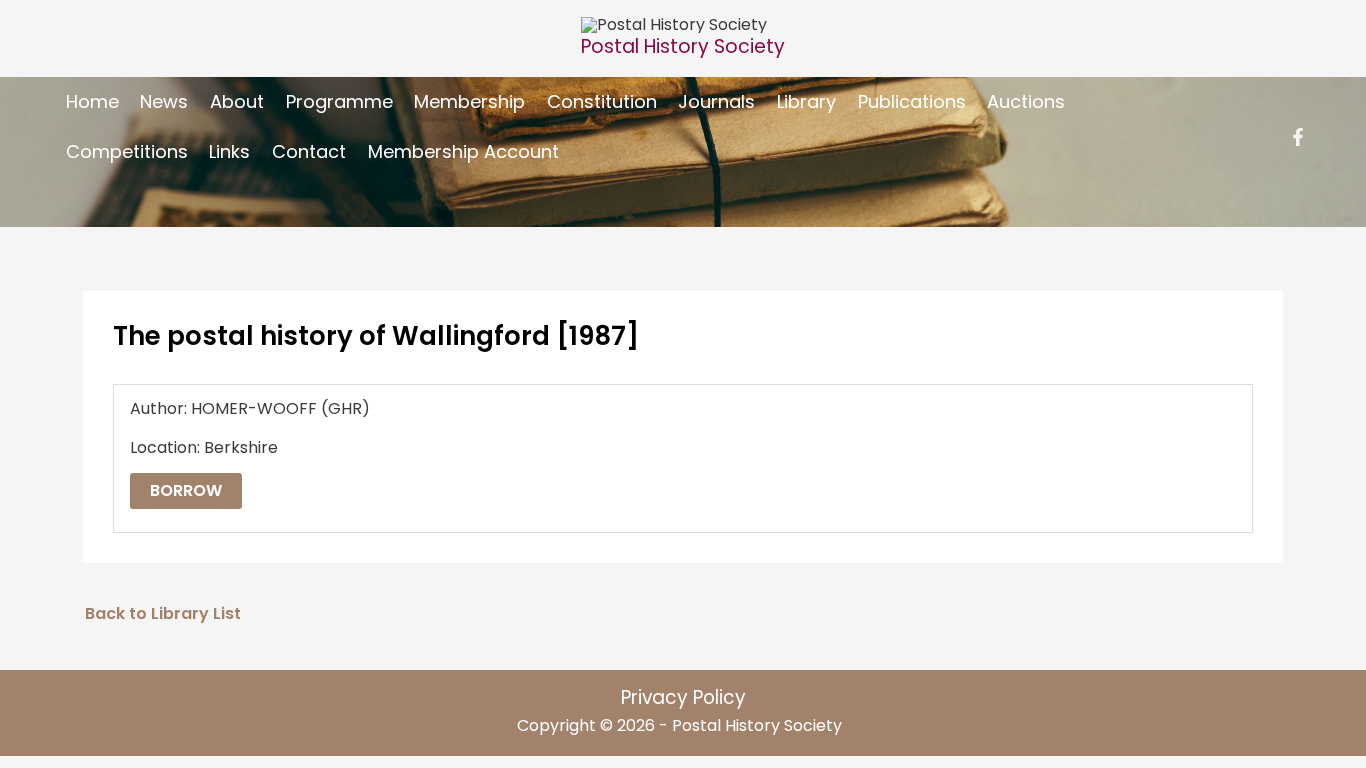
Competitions (127, 151)
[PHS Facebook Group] (1298, 137)
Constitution (602, 101)
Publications (912, 101)
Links (229, 151)
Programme (339, 101)
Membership (469, 101)
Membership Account (463, 151)
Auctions (1026, 101)
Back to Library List (163, 613)
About (237, 101)
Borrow (186, 490)
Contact (309, 151)
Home (92, 101)
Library (806, 101)
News (164, 101)
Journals (716, 101)
